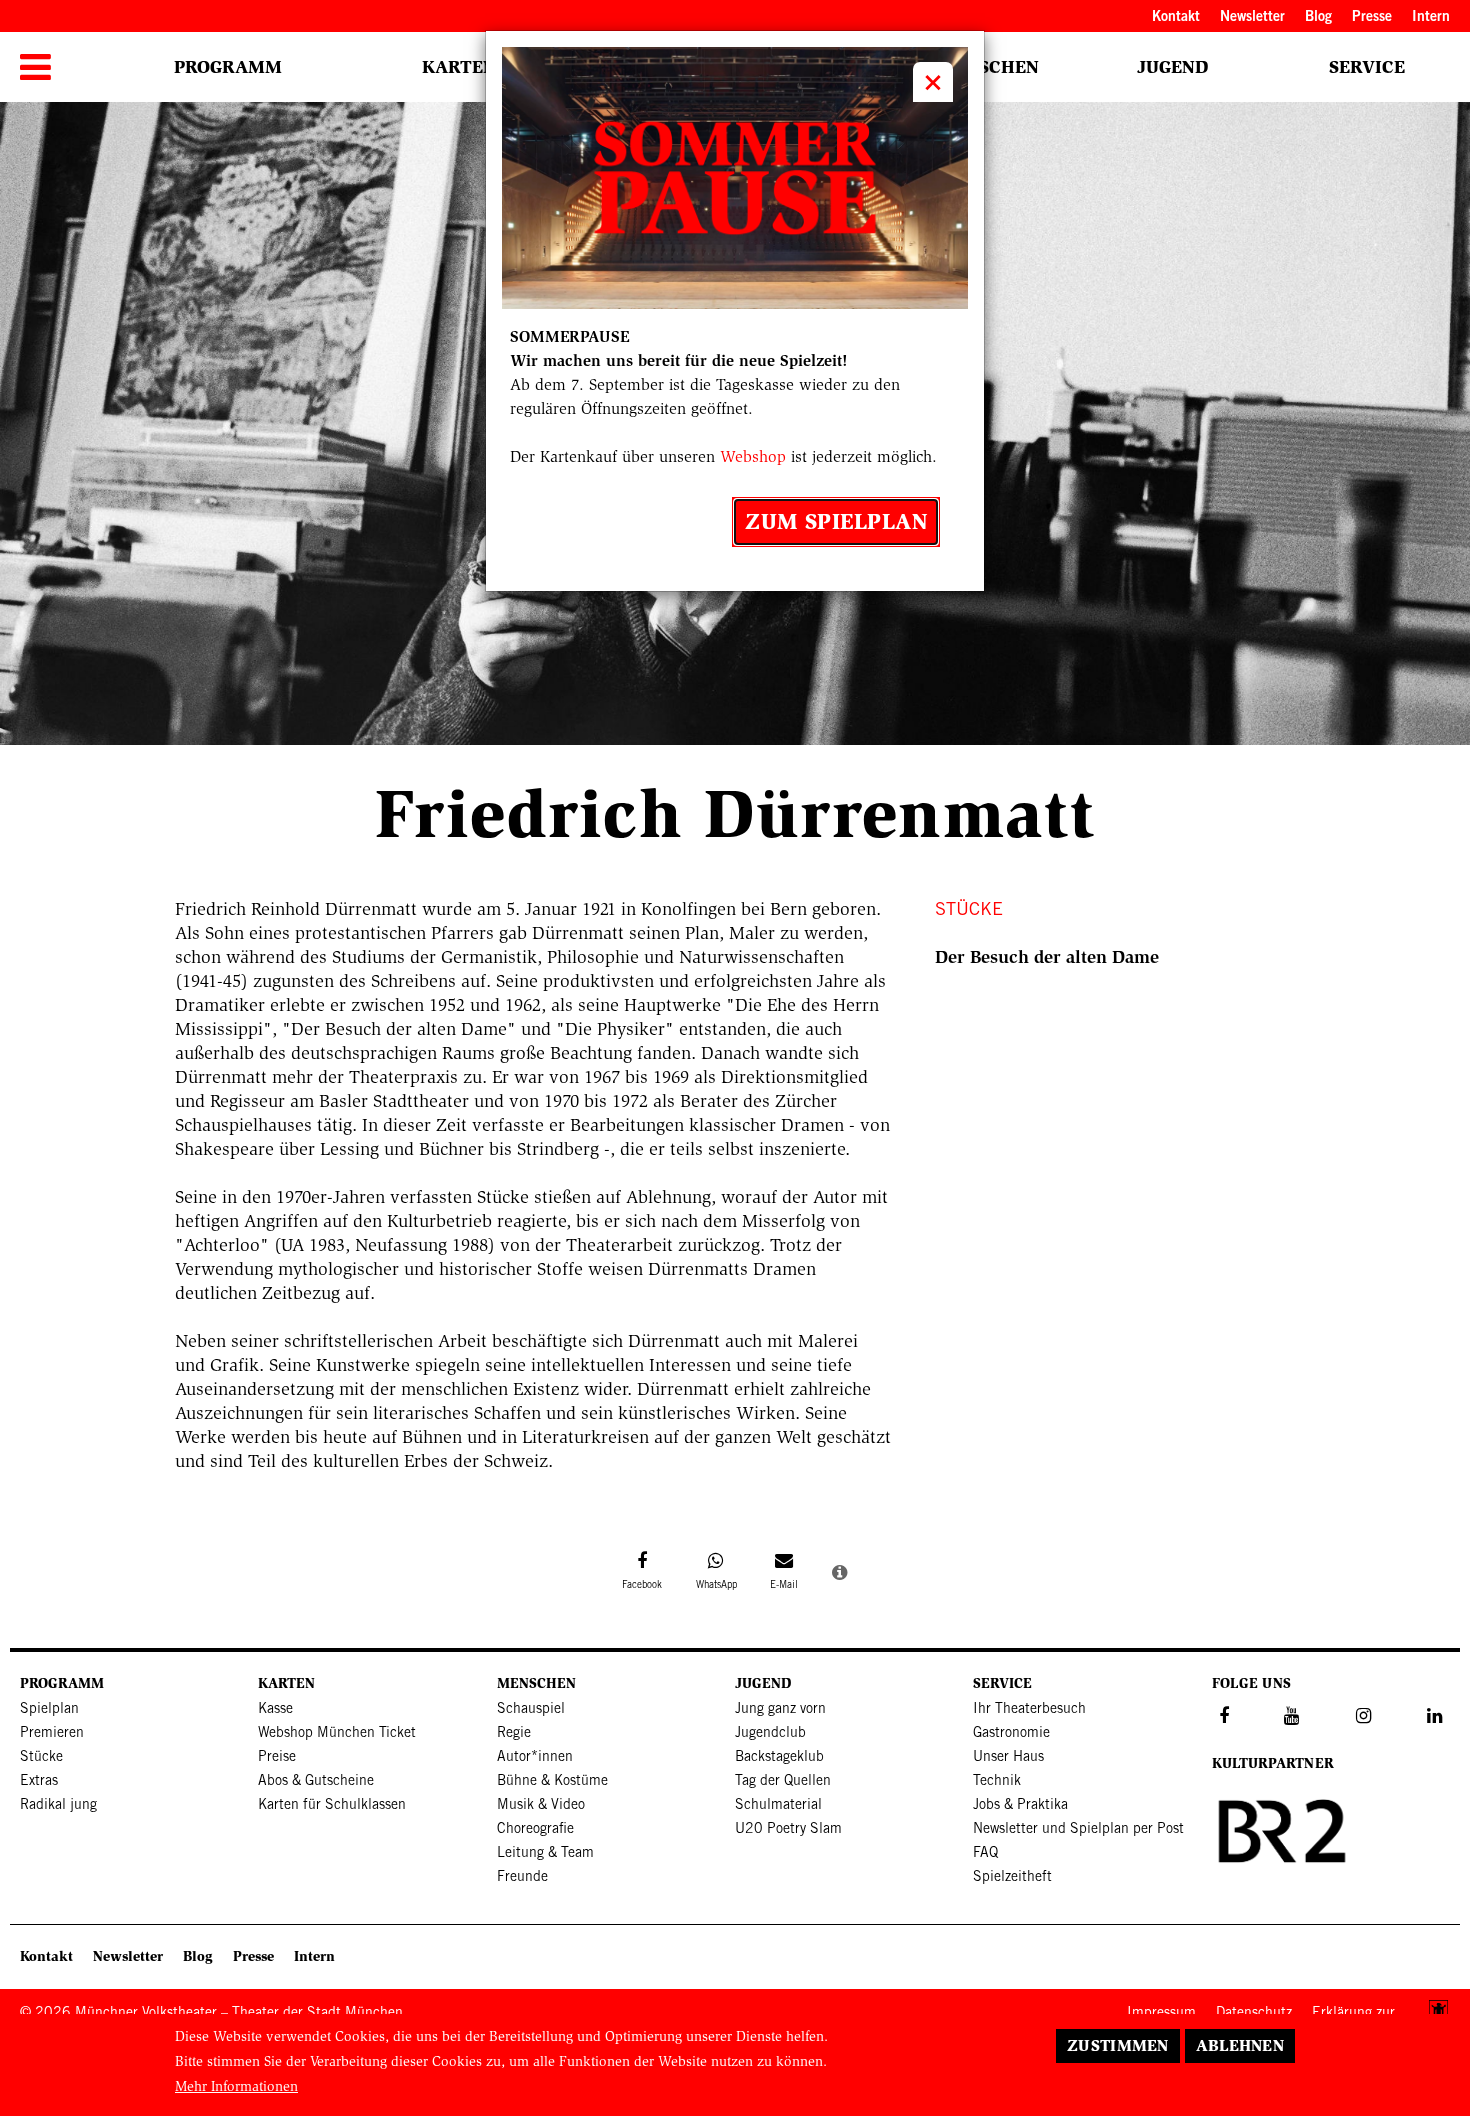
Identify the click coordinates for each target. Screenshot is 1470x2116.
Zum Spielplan (836, 521)
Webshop (753, 456)
